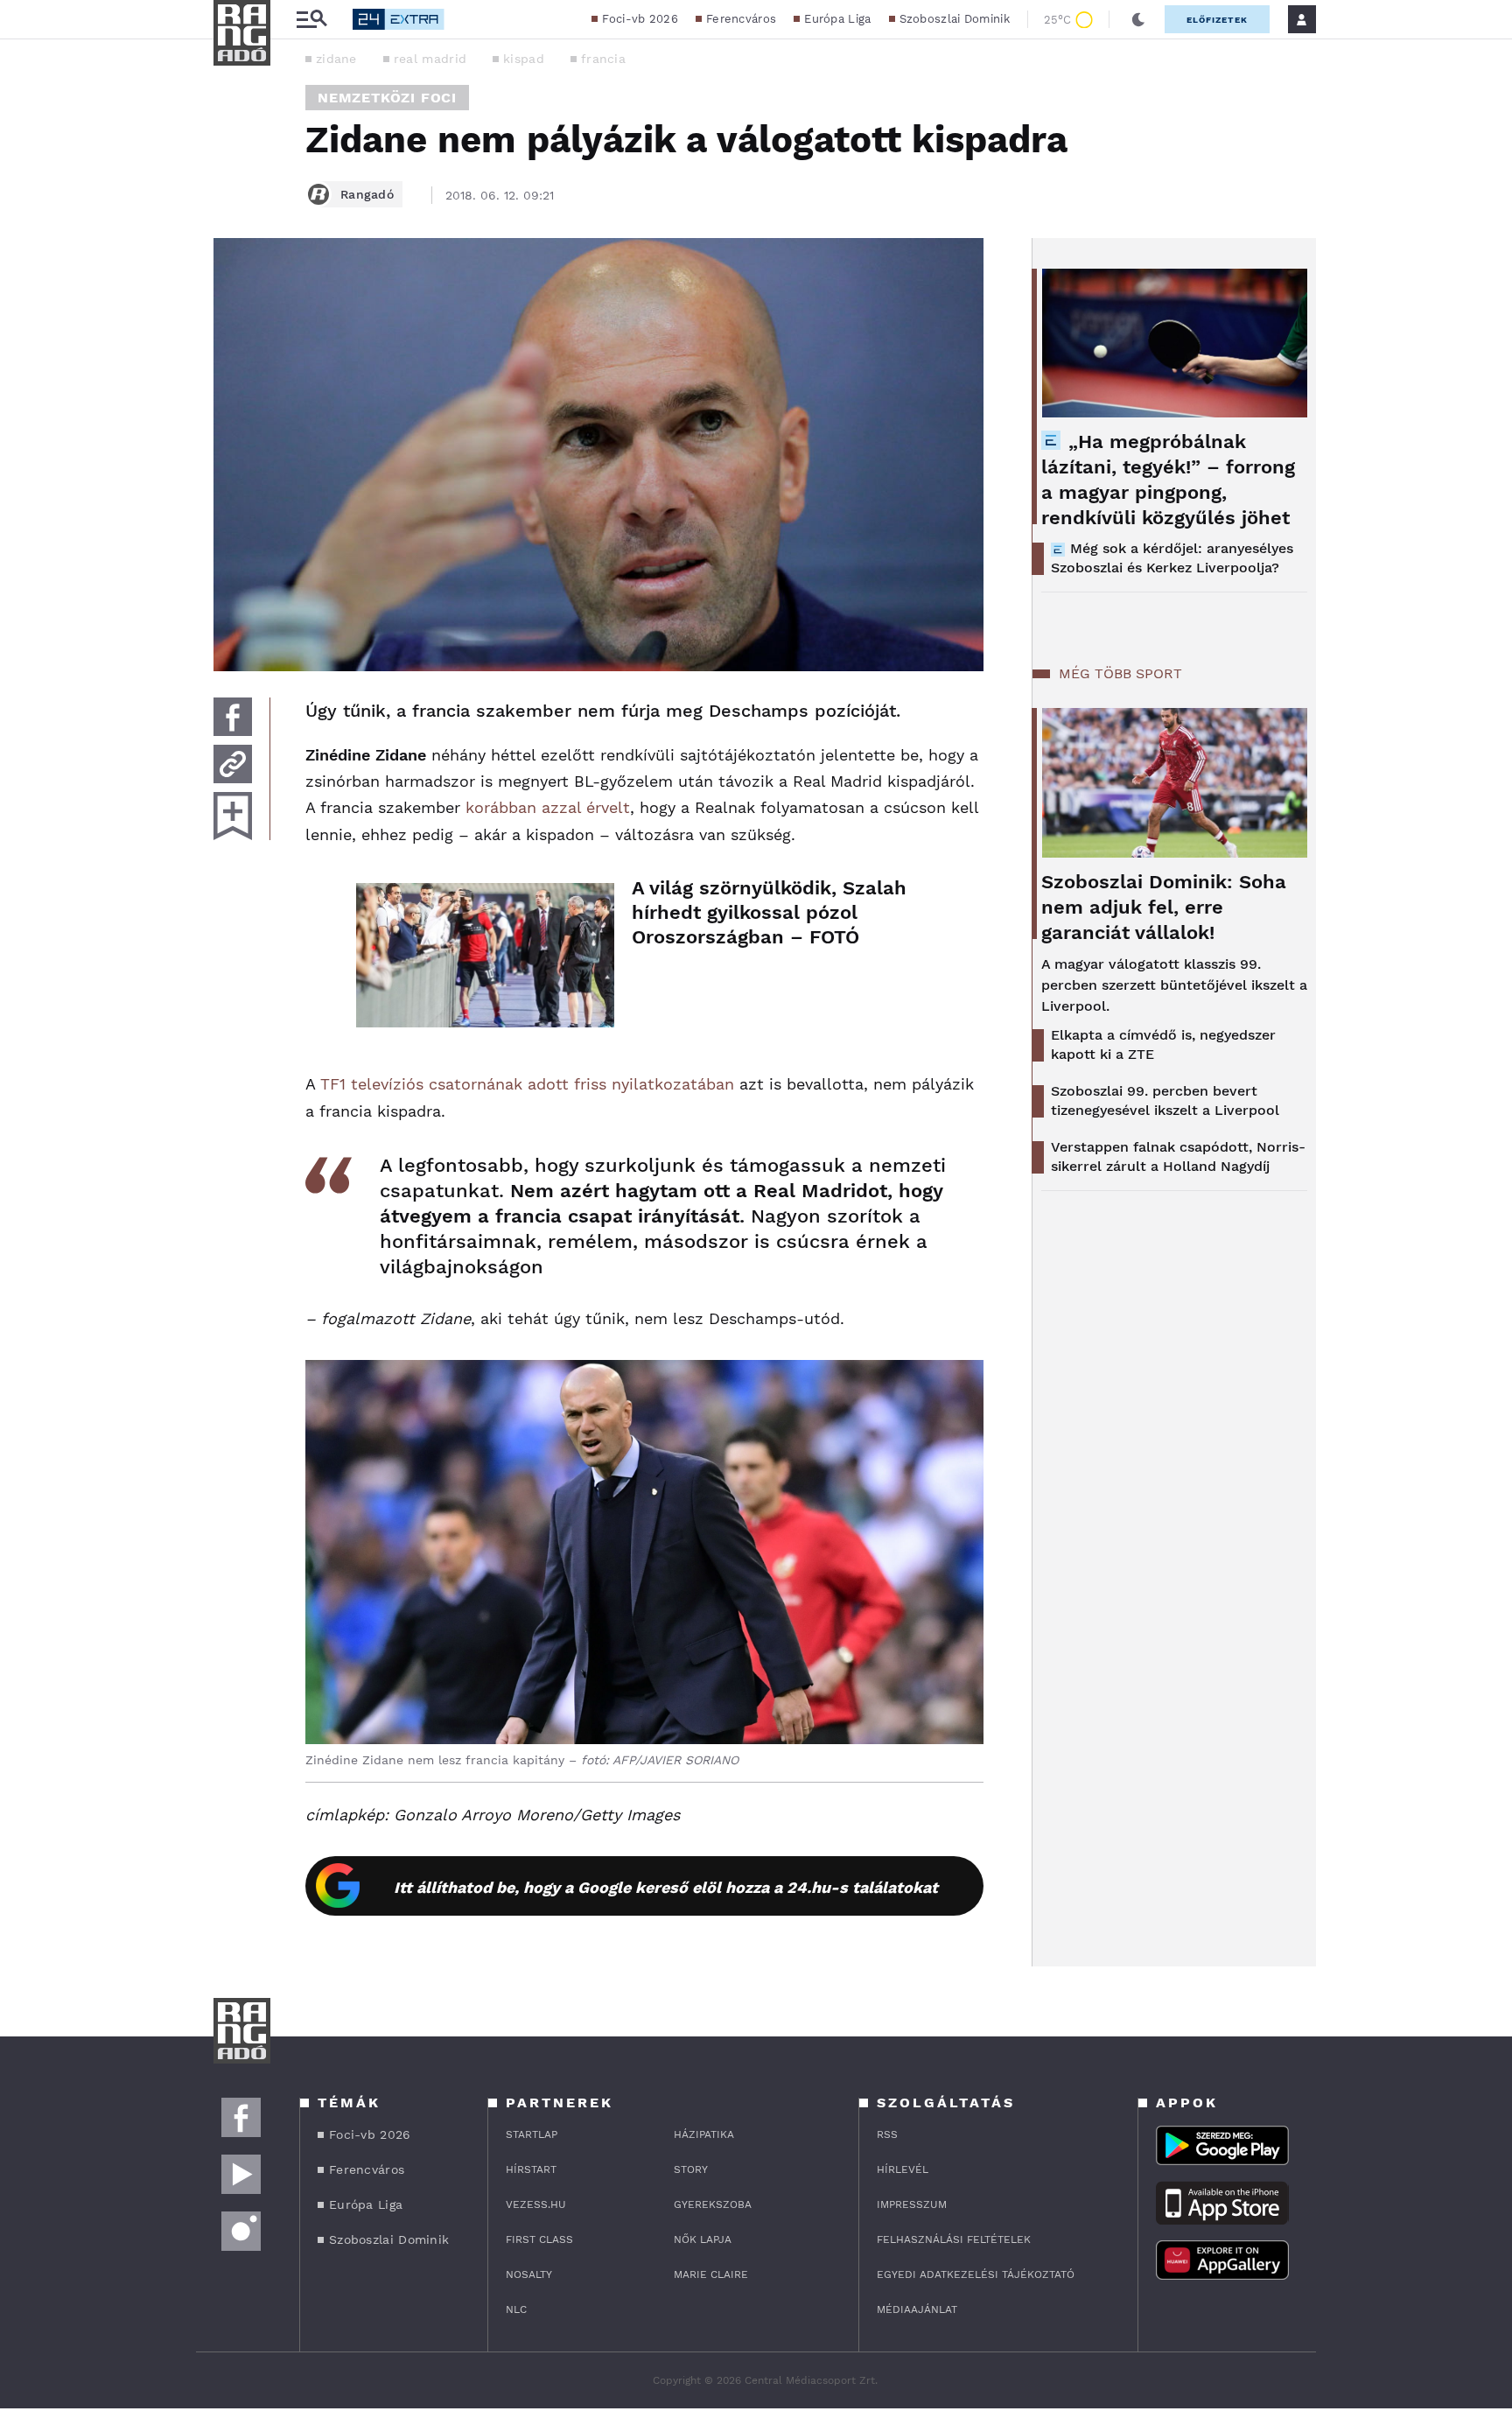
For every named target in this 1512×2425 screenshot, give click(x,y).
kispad (524, 59)
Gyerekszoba (713, 2204)
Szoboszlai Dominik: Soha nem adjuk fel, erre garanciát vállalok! (1164, 907)
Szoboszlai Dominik (955, 19)
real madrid (430, 59)
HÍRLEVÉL (903, 2169)
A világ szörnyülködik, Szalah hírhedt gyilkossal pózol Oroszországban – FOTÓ (769, 912)
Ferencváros (741, 19)
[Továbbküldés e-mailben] (233, 764)
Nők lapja (703, 2239)
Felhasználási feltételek (954, 2239)
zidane (336, 59)
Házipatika (704, 2134)
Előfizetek (1217, 20)
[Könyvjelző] (233, 816)
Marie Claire (711, 2274)
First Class (539, 2239)
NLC (516, 2309)
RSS (887, 2134)
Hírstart (531, 2169)
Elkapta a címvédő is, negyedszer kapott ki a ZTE (1163, 1044)
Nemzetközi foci (387, 98)
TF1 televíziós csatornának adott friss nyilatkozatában (527, 1084)
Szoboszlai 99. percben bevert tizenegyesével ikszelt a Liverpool (1165, 1100)
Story (691, 2169)
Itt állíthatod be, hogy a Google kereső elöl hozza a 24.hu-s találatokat (666, 1887)
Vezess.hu (536, 2204)
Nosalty (529, 2274)
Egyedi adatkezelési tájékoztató (976, 2274)
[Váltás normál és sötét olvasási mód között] (1138, 19)
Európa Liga (837, 19)
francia (603, 59)
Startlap (532, 2134)
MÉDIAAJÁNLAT (917, 2309)
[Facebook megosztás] (233, 717)
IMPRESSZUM (912, 2204)
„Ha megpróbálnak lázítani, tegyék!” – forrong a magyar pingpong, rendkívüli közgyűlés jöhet (1168, 480)
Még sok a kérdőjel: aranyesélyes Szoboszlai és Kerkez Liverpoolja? (1172, 558)
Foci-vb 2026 (640, 19)
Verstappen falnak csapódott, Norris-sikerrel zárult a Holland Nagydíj (1178, 1156)
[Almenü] (311, 20)
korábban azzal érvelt (548, 807)
